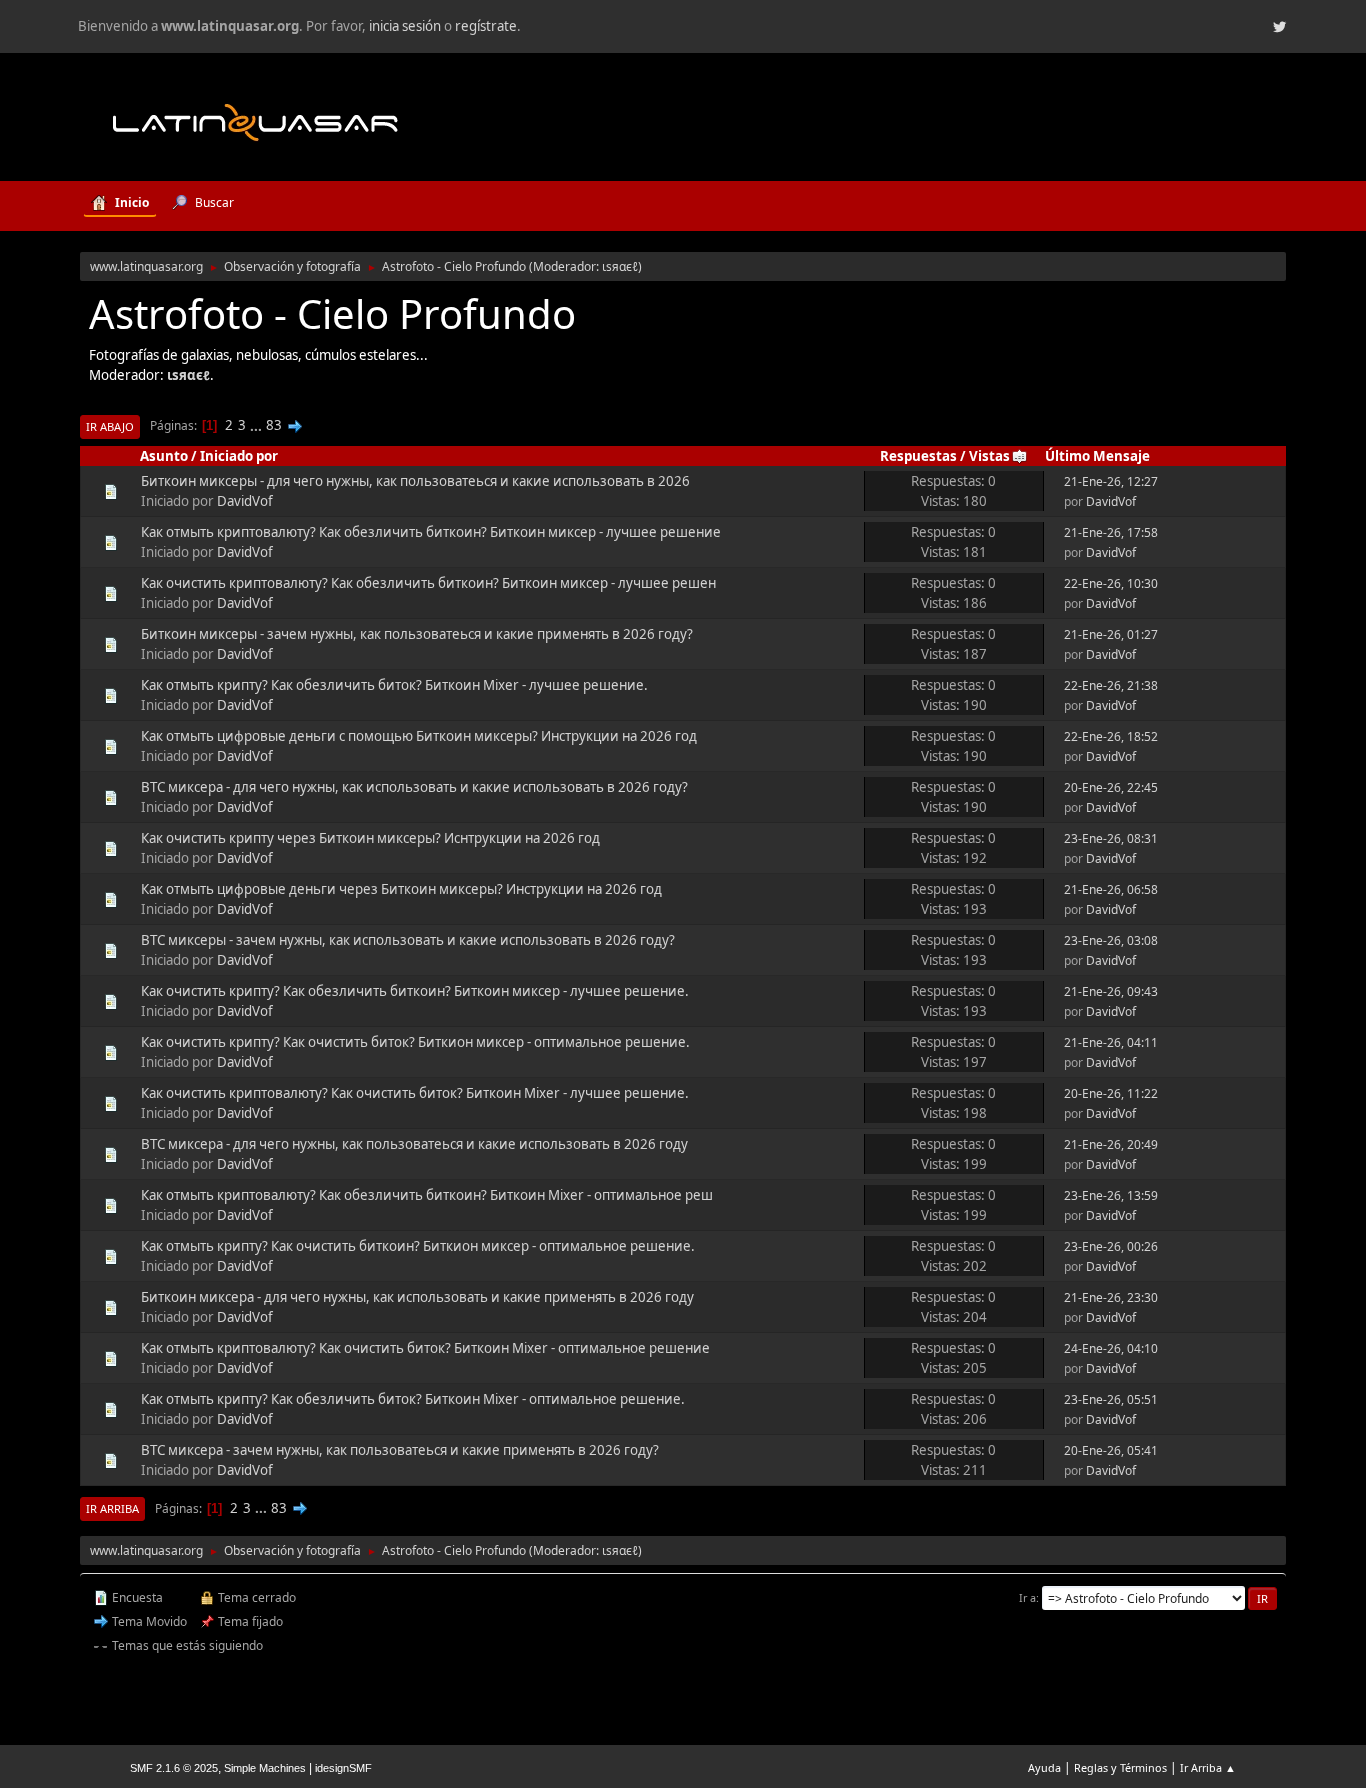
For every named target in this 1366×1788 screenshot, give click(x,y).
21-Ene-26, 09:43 (1111, 991)
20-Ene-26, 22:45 (1111, 787)
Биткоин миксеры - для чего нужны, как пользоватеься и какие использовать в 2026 (415, 481)
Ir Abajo (110, 426)
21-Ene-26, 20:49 (1111, 1144)
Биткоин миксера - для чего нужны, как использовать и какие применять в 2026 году (417, 1297)
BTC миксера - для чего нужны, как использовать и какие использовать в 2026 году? (414, 787)
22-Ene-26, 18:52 (1111, 736)
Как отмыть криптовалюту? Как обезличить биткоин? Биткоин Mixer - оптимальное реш (427, 1195)
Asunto (164, 456)
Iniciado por (239, 456)
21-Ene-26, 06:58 (1111, 889)
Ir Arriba (112, 1508)
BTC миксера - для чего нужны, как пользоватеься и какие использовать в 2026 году (414, 1144)
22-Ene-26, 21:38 (1111, 685)
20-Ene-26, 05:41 (1111, 1450)
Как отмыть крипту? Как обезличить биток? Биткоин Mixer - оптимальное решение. (413, 1399)
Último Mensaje (1097, 456)
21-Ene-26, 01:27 (1111, 634)
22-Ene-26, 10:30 (1111, 583)
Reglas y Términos (1120, 1767)
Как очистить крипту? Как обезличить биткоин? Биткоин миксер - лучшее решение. (415, 991)
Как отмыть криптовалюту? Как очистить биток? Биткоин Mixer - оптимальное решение (425, 1348)
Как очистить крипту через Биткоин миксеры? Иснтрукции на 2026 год (370, 838)
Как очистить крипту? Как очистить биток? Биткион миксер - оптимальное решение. (415, 1042)
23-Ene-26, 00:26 (1111, 1246)
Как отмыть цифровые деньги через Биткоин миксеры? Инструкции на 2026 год (401, 889)
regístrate (486, 26)
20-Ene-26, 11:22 (1111, 1093)
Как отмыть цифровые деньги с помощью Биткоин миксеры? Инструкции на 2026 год (419, 736)
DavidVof (245, 501)
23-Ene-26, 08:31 (1111, 838)
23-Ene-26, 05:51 (1111, 1399)
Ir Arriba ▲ (1208, 1767)
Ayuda (1044, 1767)
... (257, 425)
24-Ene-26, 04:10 (1111, 1348)
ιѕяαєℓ (620, 266)
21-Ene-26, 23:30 (1111, 1297)
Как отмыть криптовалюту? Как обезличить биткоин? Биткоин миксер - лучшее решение (431, 532)
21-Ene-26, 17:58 (1111, 532)
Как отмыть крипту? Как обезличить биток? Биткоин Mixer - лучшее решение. (394, 685)
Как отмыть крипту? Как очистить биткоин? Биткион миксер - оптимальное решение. (418, 1246)
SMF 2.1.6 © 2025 (174, 1768)
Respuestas (918, 456)
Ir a (1027, 1597)
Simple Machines (265, 1768)
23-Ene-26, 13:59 (1111, 1195)
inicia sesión (405, 26)
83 (274, 425)
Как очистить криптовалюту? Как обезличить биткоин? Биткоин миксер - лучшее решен (428, 583)
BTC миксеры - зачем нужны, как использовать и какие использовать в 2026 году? (408, 940)
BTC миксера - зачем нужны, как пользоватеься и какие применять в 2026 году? (400, 1450)
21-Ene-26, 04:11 (1111, 1042)
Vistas (989, 456)
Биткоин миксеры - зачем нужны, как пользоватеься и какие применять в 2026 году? (417, 634)
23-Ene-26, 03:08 (1111, 940)
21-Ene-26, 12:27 (1111, 481)
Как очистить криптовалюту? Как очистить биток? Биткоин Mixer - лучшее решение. (415, 1093)
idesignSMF (343, 1768)
